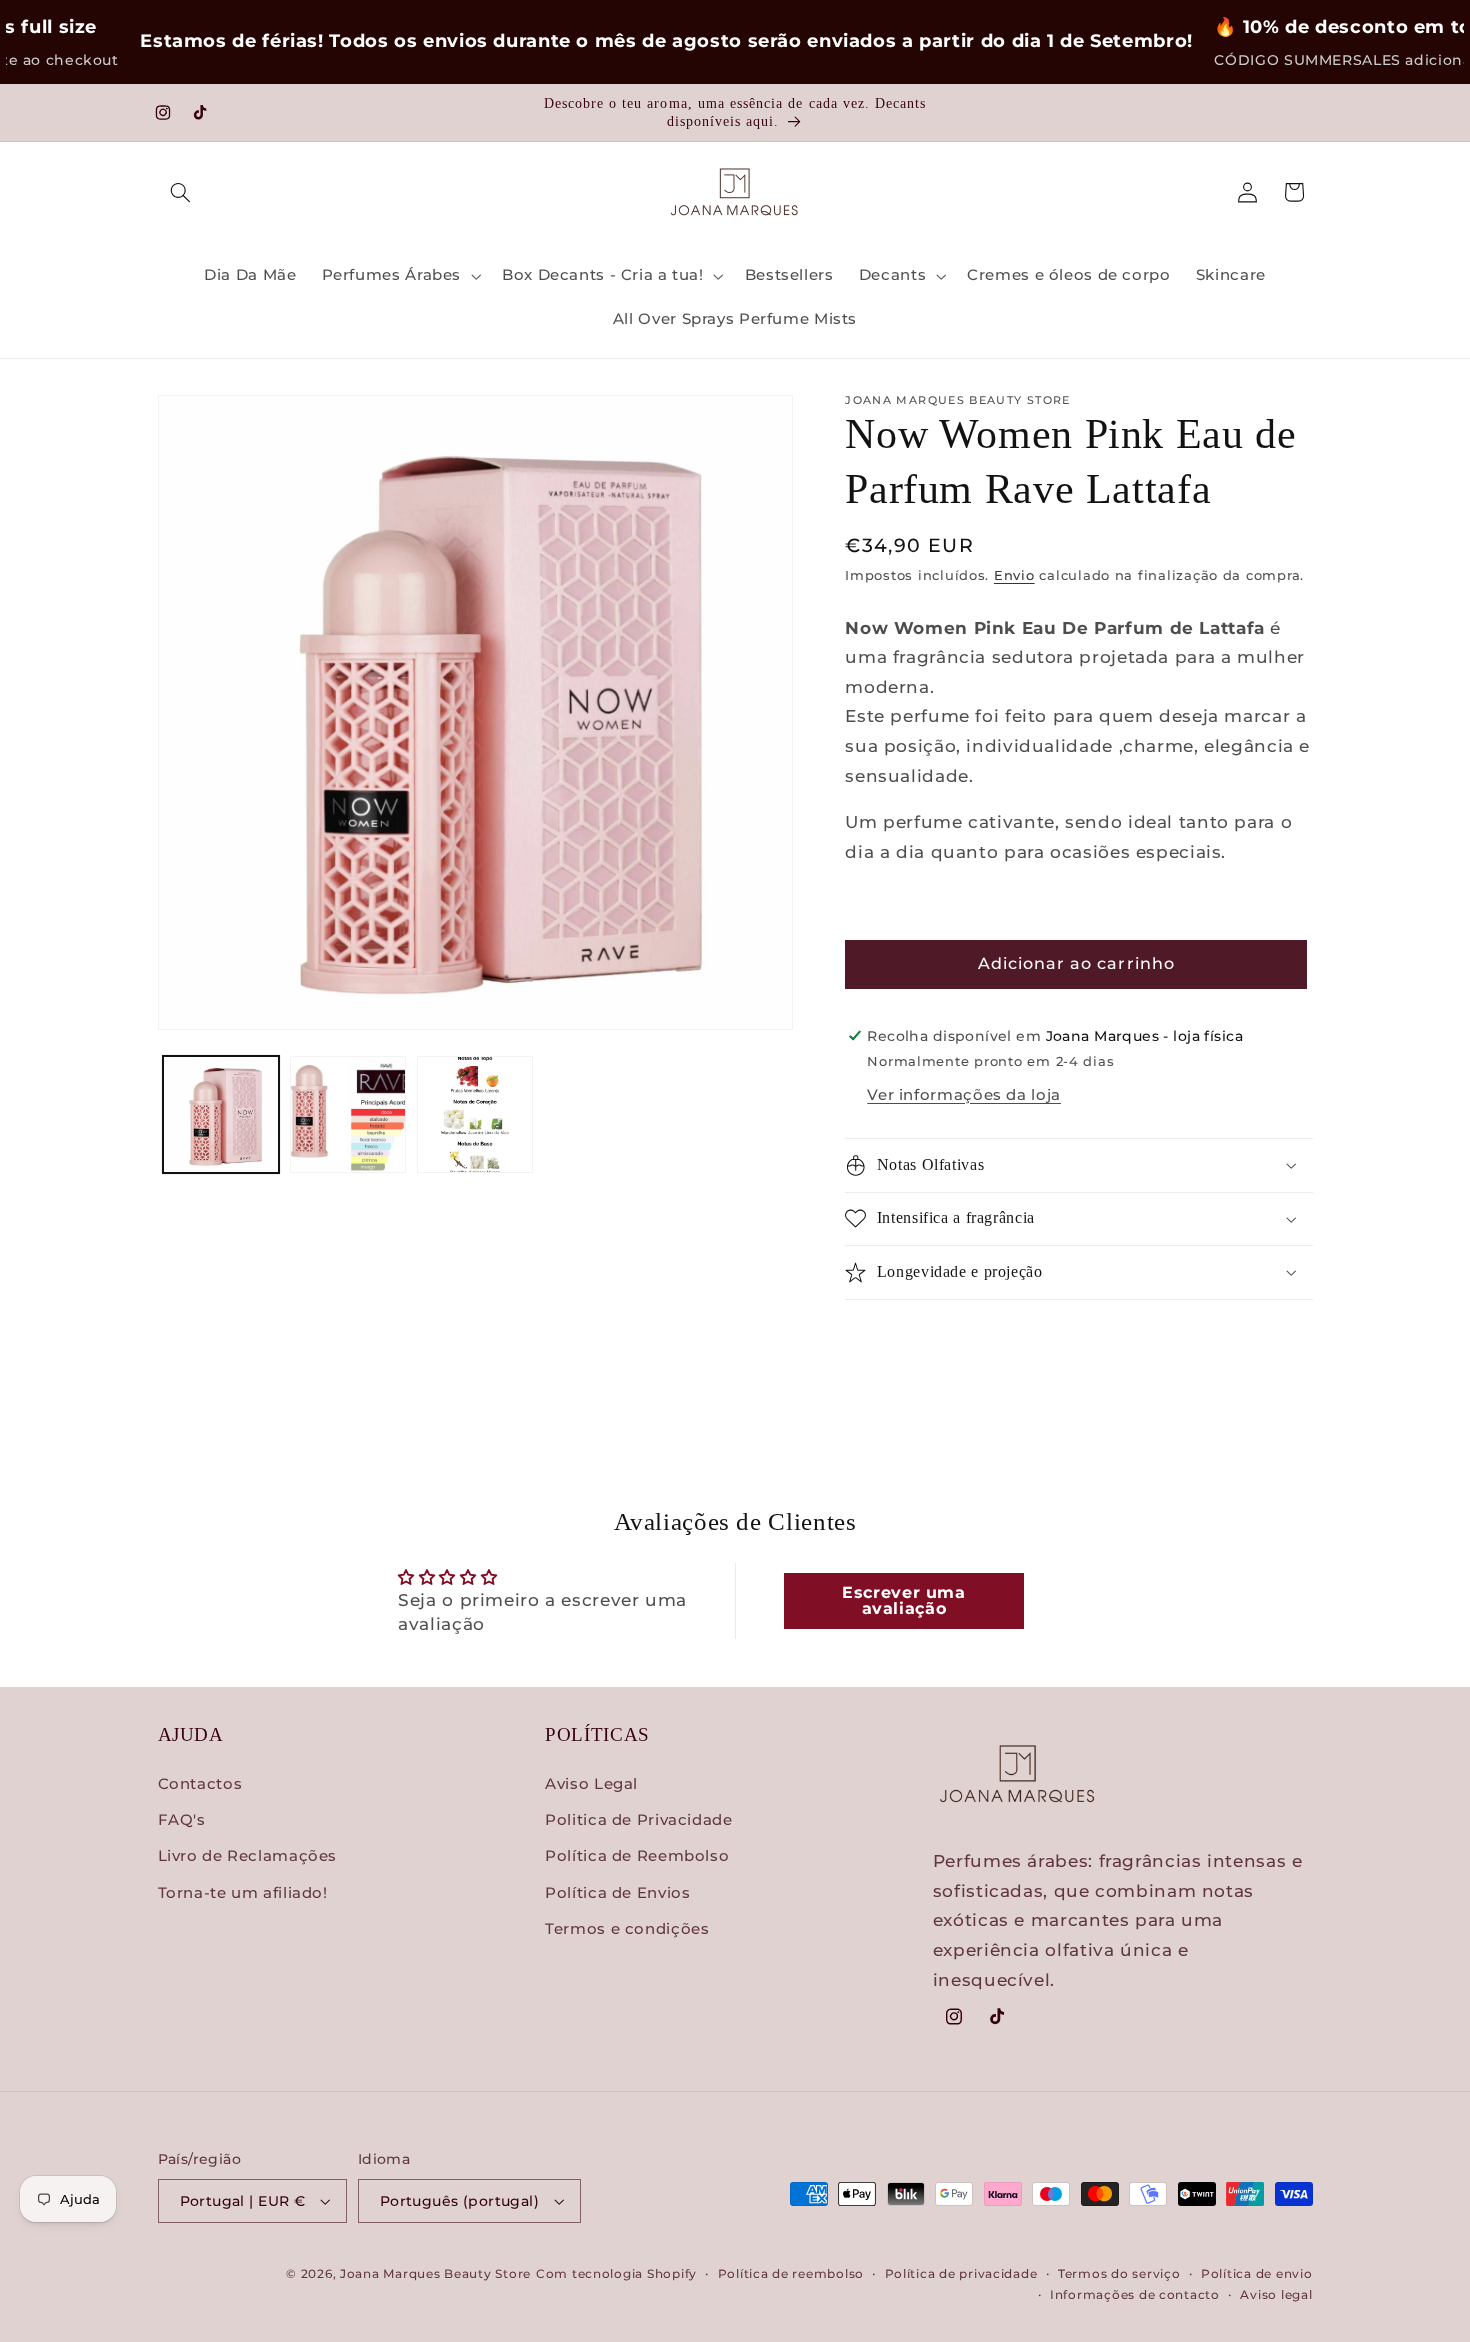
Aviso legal (1276, 2295)
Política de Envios (617, 1893)
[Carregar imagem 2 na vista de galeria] (348, 1114)
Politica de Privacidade (639, 1820)
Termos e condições (627, 1929)
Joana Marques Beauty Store (435, 2274)
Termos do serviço (1119, 2274)
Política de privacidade (961, 2274)
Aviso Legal (591, 1784)
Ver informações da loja (964, 1095)
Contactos (200, 1784)
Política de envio (1257, 2274)
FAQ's (182, 1820)
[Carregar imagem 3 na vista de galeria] (475, 1114)
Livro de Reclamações (248, 1856)
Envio (1014, 575)
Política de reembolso (791, 2274)
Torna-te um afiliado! (243, 1893)
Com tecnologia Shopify (616, 2274)
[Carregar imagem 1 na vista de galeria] (221, 1114)
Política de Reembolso (637, 1856)
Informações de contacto (1135, 2295)
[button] (181, 192)
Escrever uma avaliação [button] (904, 1600)
